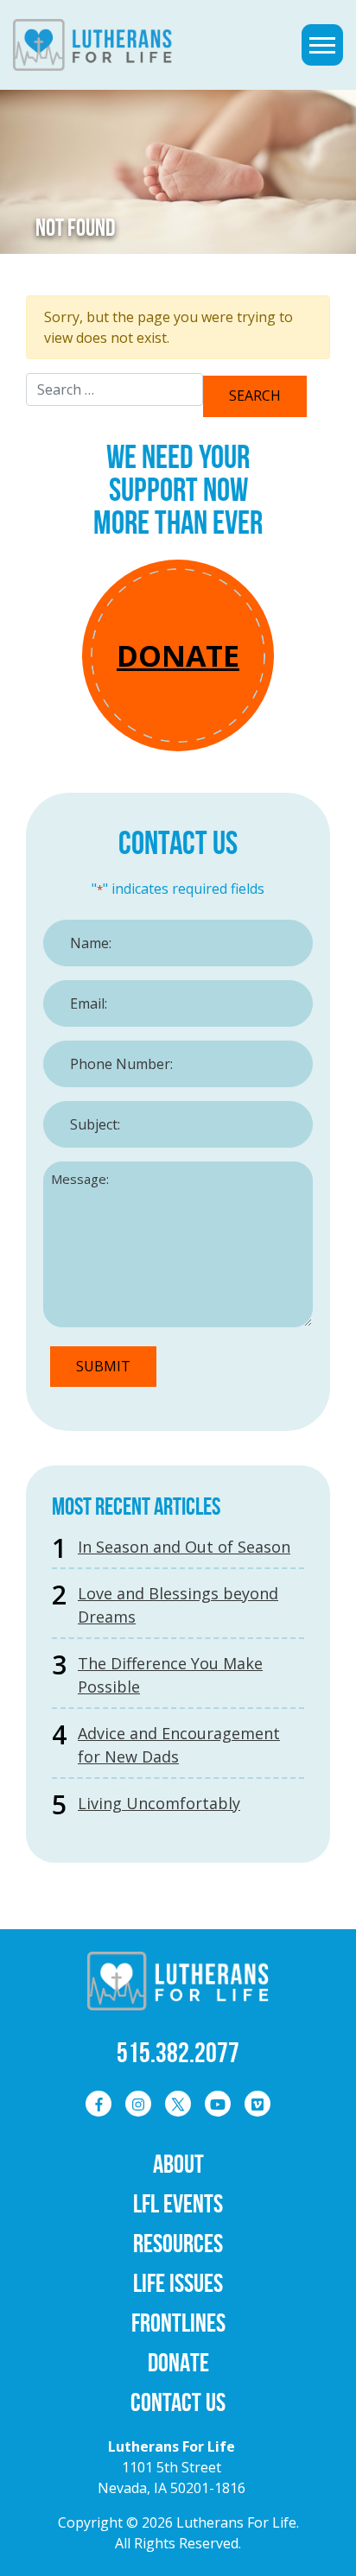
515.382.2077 (178, 2052)
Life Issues (178, 2283)
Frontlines (178, 2323)
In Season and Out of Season (184, 1547)
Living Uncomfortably (159, 1803)
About (178, 2164)
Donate (178, 655)
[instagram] (138, 2104)
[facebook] (99, 2104)
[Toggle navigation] (322, 45)
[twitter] (178, 2104)
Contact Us (178, 2402)
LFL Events (178, 2203)
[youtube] (218, 2104)
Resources (178, 2243)
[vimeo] (257, 2104)
